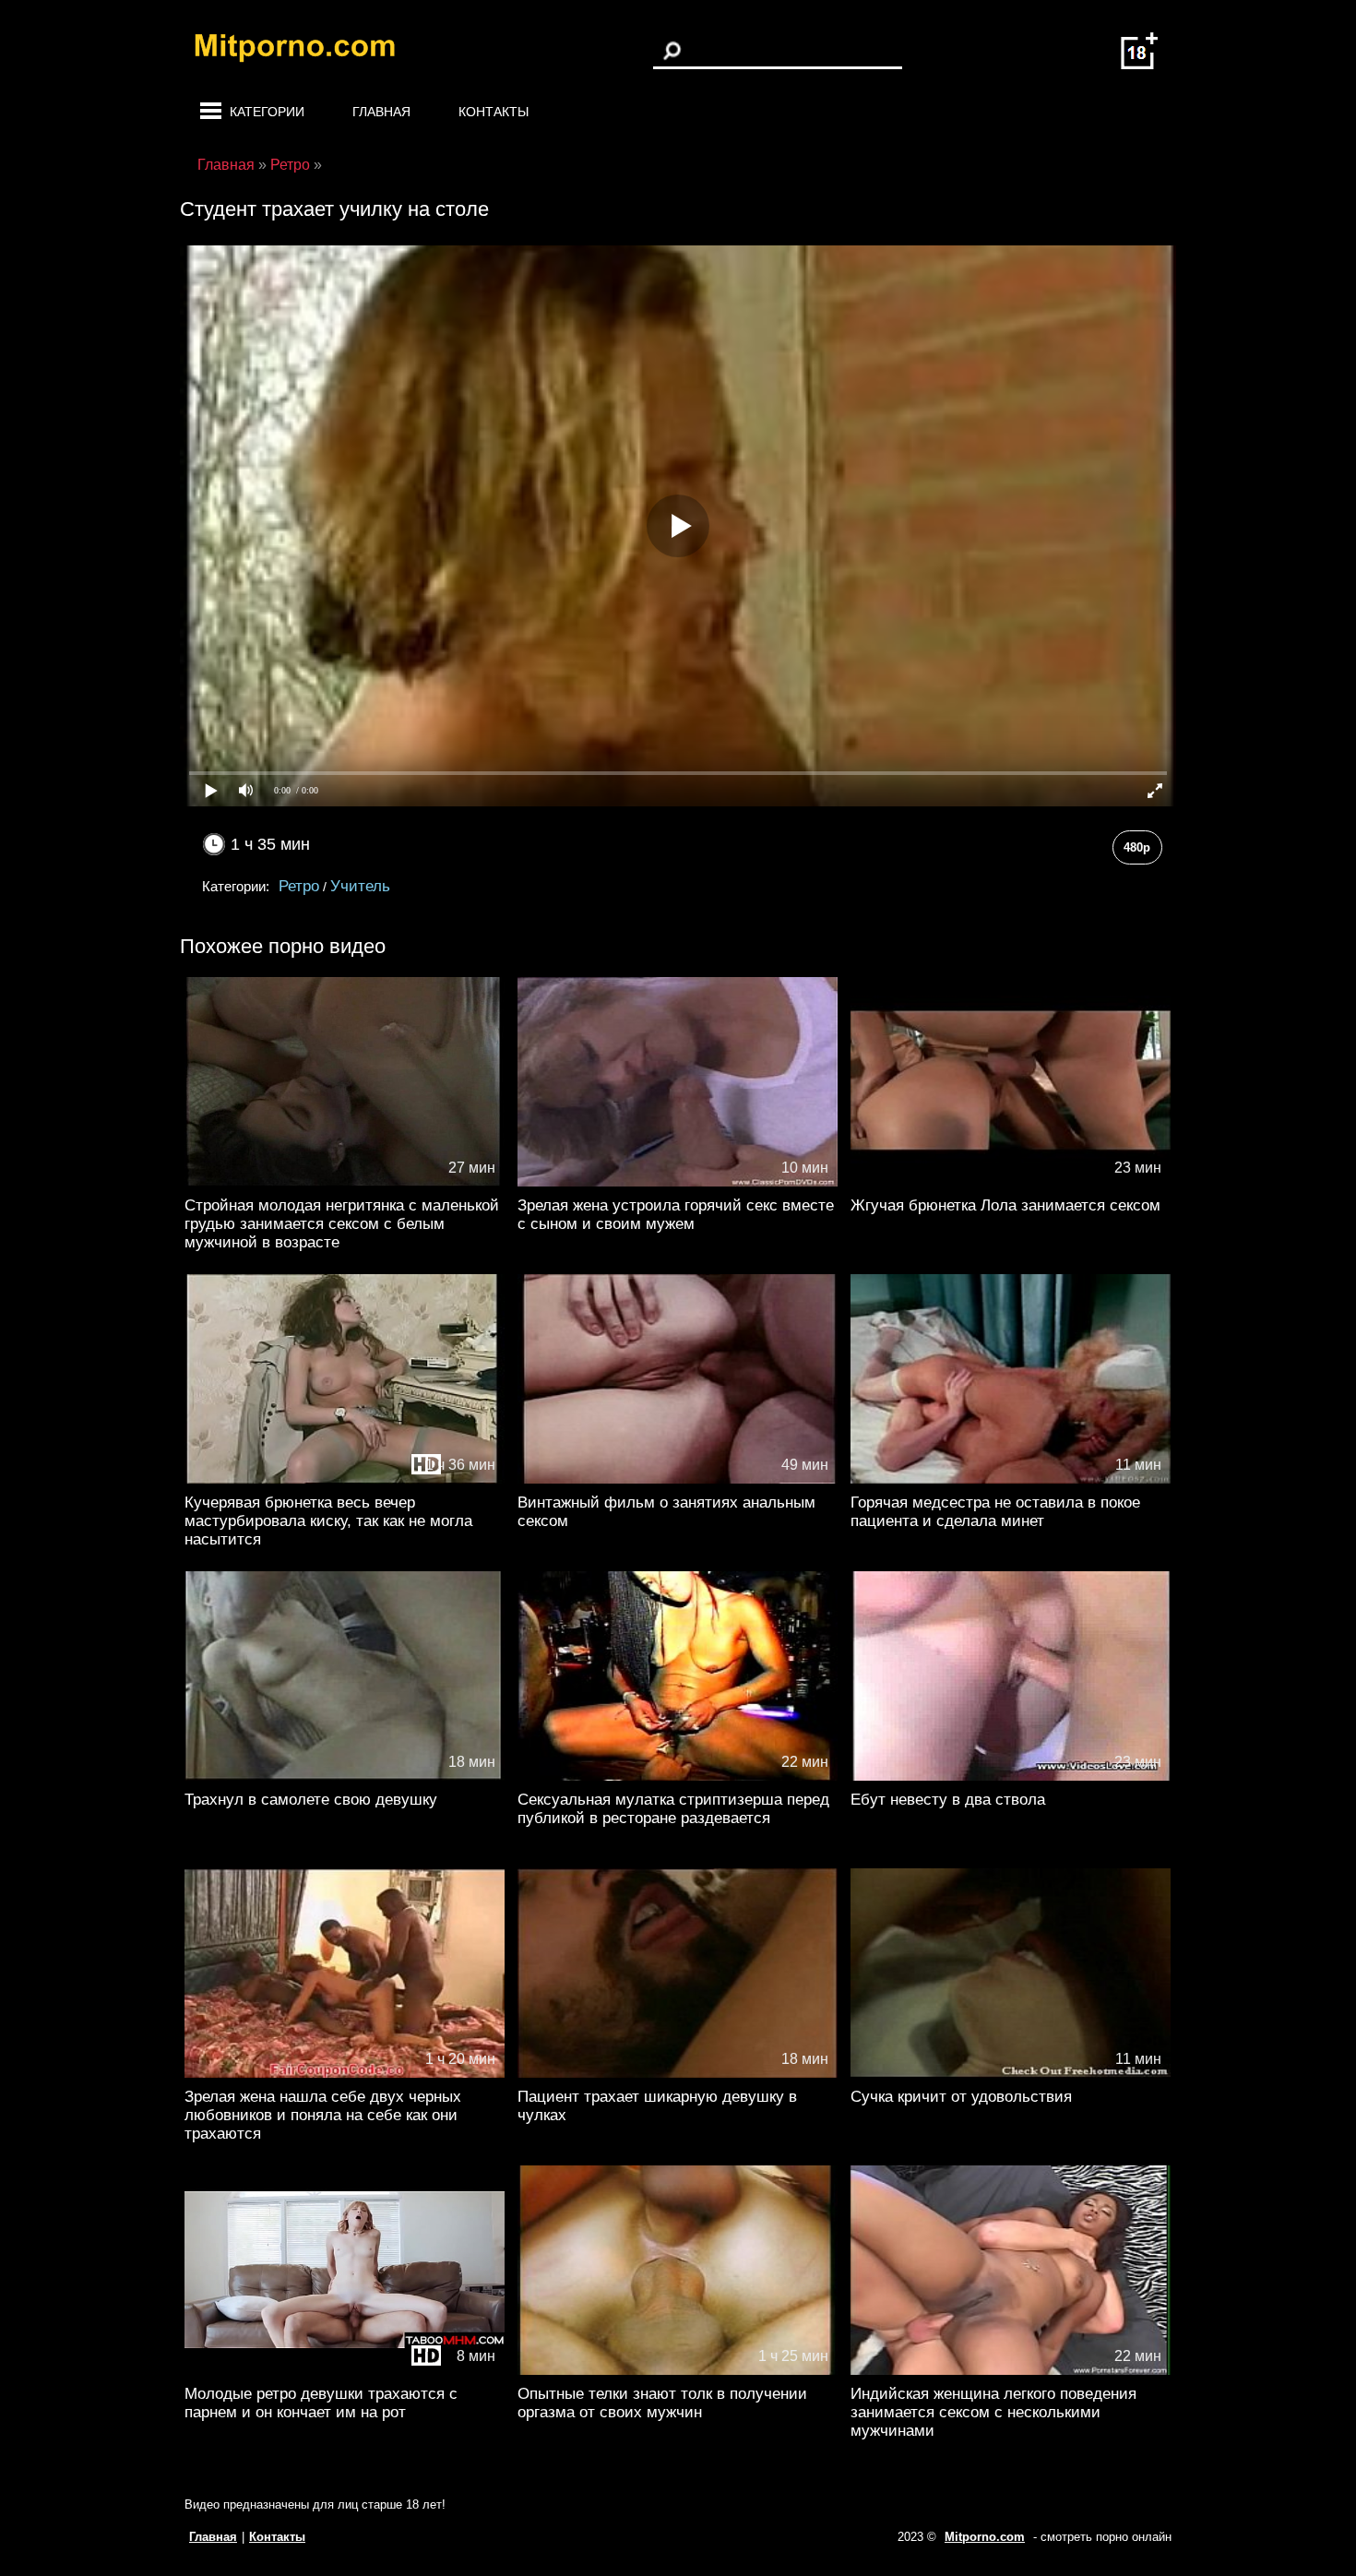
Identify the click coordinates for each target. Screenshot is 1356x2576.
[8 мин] (345, 2371)
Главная (381, 112)
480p (1137, 847)
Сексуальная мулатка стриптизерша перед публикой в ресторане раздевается (673, 1809)
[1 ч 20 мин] (345, 2074)
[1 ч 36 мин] (345, 1479)
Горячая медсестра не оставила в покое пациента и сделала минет (995, 1512)
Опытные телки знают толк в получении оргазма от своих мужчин (662, 2403)
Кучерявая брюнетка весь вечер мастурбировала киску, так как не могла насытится (328, 1521)
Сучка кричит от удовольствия (961, 2097)
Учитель (360, 886)
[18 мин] (345, 1777)
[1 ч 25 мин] (678, 2371)
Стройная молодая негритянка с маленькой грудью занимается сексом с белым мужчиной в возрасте (342, 1224)
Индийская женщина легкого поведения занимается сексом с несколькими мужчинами (993, 2412)
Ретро (299, 886)
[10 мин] (678, 1182)
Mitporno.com (985, 2537)
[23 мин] (1011, 1182)
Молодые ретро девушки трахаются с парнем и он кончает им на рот (321, 2403)
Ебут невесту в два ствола (948, 1800)
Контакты (494, 112)
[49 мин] (678, 1479)
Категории (267, 112)
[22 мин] (678, 1777)
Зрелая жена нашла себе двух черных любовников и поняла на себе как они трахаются (323, 2115)
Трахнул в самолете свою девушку (311, 1800)
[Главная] (309, 51)
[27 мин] (345, 1182)
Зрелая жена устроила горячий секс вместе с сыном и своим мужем (676, 1215)
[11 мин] (1011, 1479)
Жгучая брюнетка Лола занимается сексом (1005, 1205)
